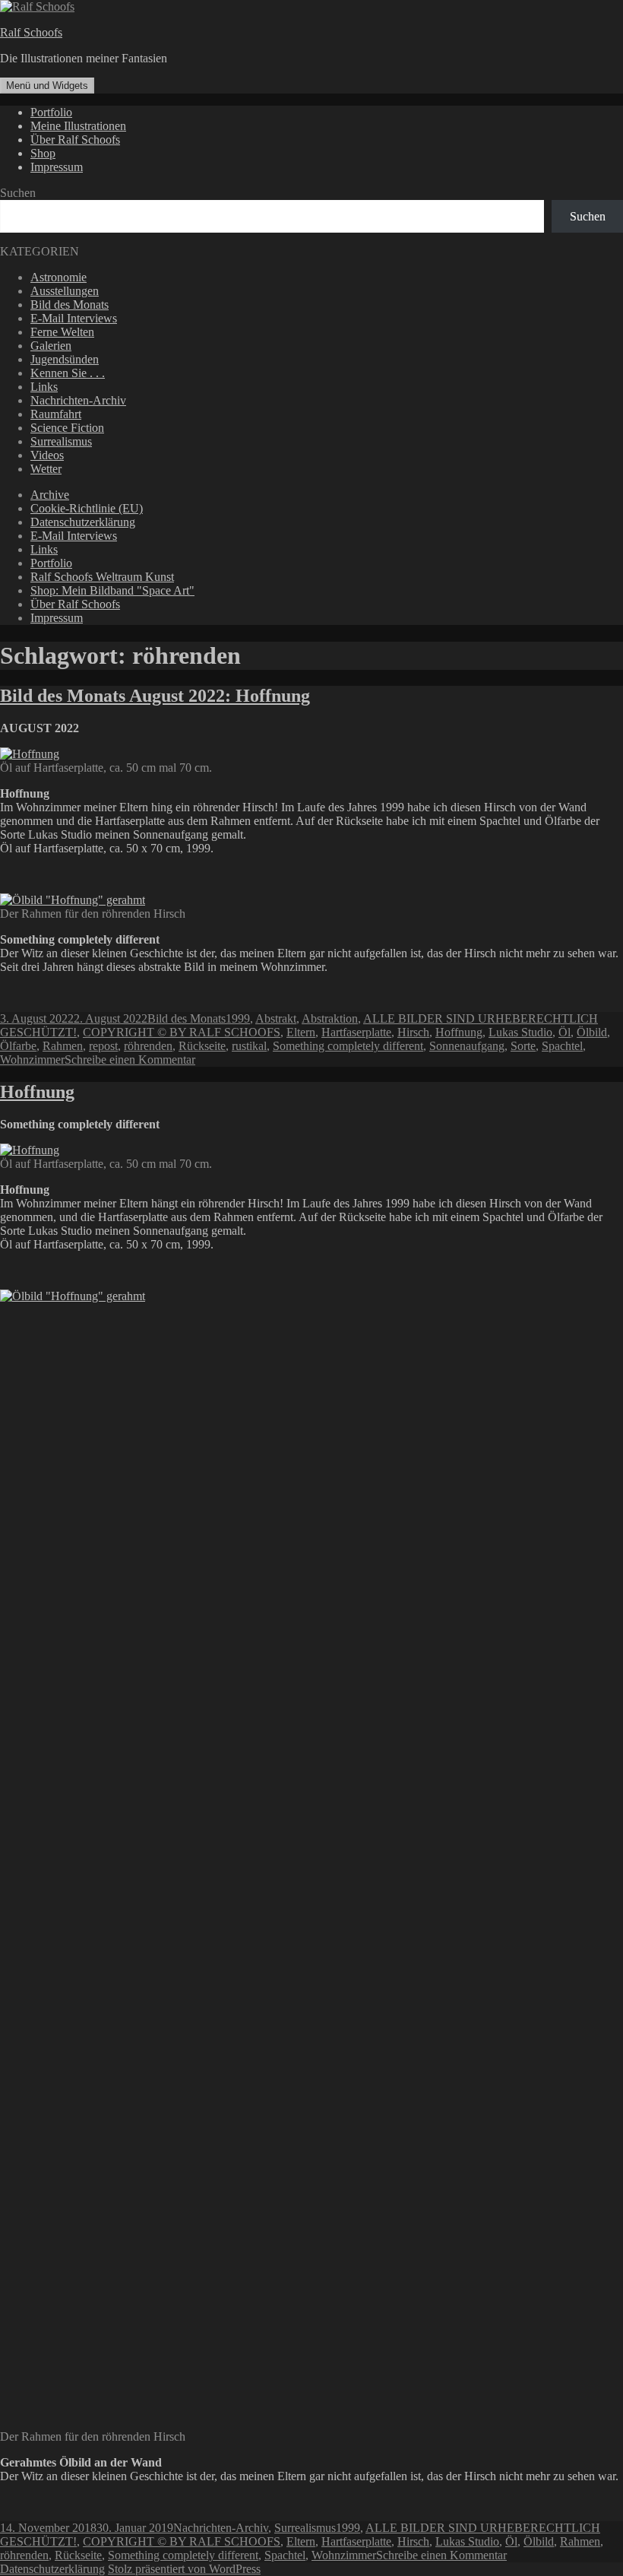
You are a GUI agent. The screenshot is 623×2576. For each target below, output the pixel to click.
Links (44, 387)
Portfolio (51, 112)
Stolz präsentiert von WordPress (184, 2569)
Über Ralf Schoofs (75, 140)
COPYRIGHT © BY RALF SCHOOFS (182, 1032)
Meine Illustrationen (78, 126)
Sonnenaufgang (467, 1046)
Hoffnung (459, 1032)
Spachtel (562, 1046)
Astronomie (59, 277)
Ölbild (592, 1032)
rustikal (249, 1046)
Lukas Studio (520, 1032)
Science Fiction (67, 428)
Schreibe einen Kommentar (130, 1060)
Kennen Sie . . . (68, 373)
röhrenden (148, 1046)
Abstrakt (276, 1018)
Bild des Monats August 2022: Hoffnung (155, 696)
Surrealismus (61, 441)
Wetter (46, 469)
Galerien (51, 346)
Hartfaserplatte (356, 1032)
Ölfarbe (18, 1046)
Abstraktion (330, 1018)
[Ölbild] (231, 1296)
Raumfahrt (56, 414)
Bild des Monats (70, 305)
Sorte (523, 1046)
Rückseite (202, 1046)
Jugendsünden (65, 359)
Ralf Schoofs (31, 32)
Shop (43, 153)
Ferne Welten (62, 332)
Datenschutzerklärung (83, 522)
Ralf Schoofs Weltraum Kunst (102, 577)
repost (103, 1046)
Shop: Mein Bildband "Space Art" (112, 590)
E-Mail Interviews (74, 318)
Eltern (301, 1032)
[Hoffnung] (30, 1150)
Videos (47, 455)
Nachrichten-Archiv (78, 400)
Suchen (18, 193)
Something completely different (348, 1046)
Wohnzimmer (32, 1060)
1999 (238, 1018)
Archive (50, 495)
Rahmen (63, 1046)
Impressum (57, 167)
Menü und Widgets (47, 86)
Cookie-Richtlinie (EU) (87, 508)
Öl (564, 1032)
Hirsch (413, 1032)
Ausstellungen (65, 291)
